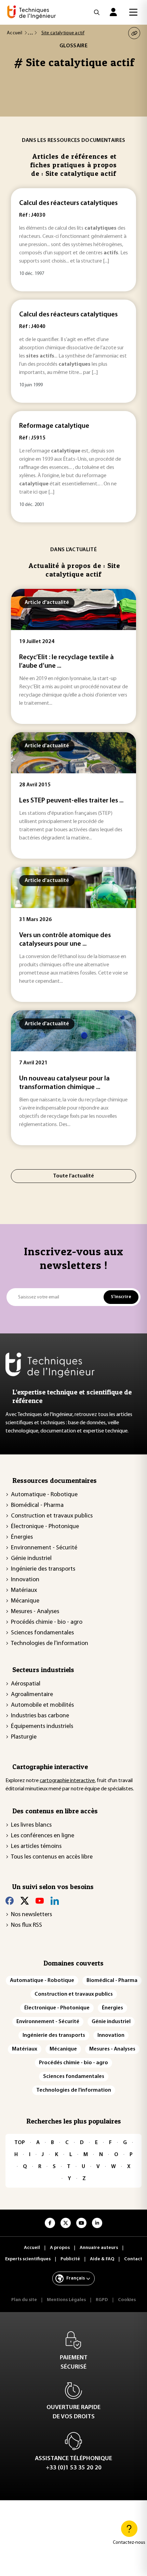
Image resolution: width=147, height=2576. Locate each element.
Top (20, 2143)
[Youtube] (40, 1901)
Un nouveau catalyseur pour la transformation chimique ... (64, 1083)
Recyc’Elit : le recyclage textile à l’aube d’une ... (66, 662)
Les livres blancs (31, 1825)
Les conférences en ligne (43, 1836)
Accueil (15, 33)
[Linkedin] (55, 1901)
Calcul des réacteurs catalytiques (68, 203)
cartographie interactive (67, 1781)
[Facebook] (10, 1901)
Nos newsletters (31, 1915)
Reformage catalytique (54, 426)
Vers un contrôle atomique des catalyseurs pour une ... (65, 940)
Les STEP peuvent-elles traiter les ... (71, 801)
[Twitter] (25, 1901)
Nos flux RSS (26, 1925)
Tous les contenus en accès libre (52, 1857)
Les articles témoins (36, 1847)
